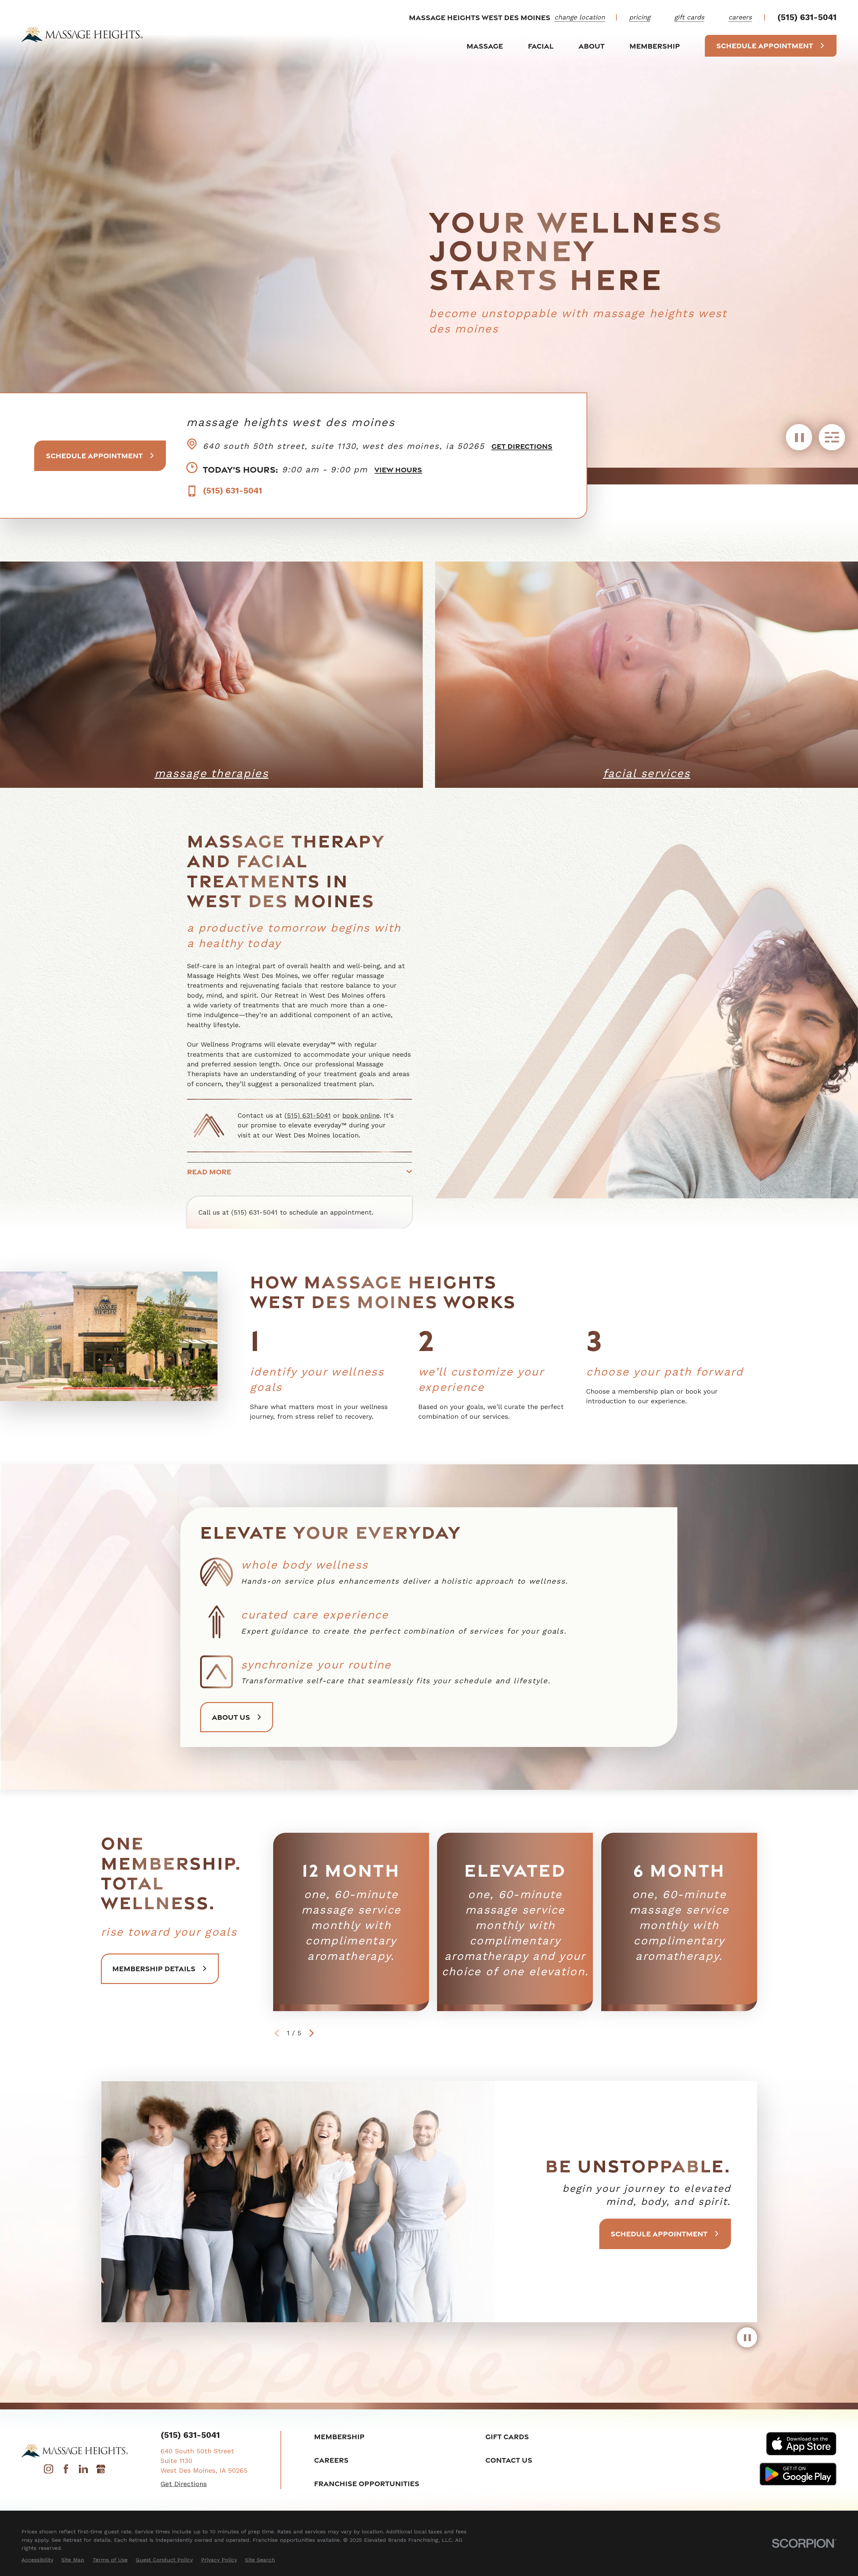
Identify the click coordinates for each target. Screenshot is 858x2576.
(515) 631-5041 (807, 17)
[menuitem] (37, 2560)
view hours (398, 470)
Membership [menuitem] (655, 46)
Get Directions (522, 446)
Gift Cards (507, 2436)
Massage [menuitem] (485, 46)
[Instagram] (48, 2471)
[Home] (82, 34)
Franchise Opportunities (367, 2483)
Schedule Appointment (765, 45)
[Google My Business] (101, 2471)
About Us (231, 1717)
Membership (339, 2436)
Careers (331, 2460)
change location (580, 17)
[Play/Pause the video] (799, 441)
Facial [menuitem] (541, 46)
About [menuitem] (592, 46)
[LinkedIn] (83, 2471)
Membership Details (154, 1968)
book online (361, 1116)
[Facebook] (66, 2471)
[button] (832, 441)
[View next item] (312, 2033)
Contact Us (509, 2460)
